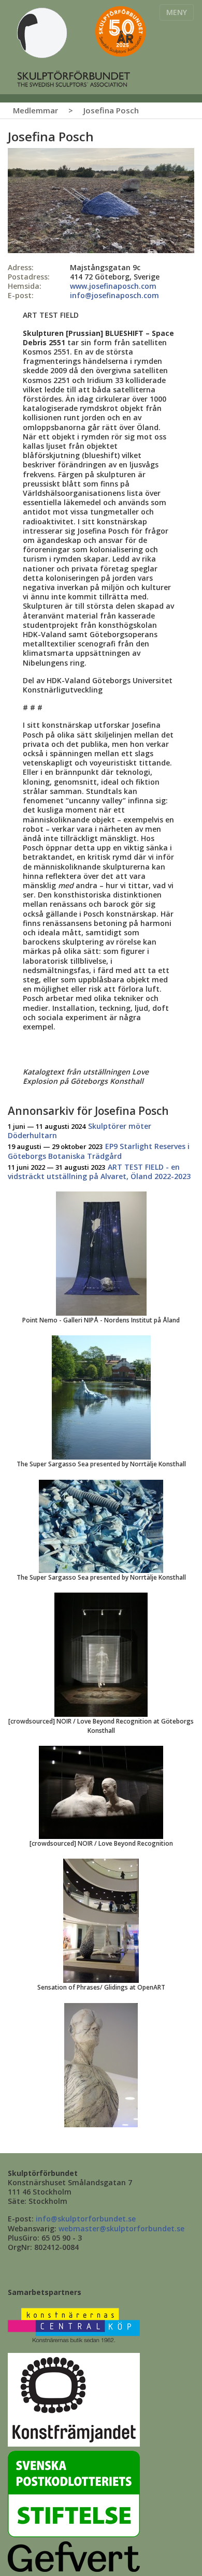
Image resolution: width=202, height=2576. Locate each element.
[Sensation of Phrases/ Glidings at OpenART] (101, 1920)
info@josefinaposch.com (114, 295)
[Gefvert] (74, 2556)
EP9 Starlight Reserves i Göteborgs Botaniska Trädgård (99, 1151)
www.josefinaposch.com (113, 286)
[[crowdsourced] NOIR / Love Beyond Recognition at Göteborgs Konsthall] (101, 1654)
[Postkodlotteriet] (74, 2493)
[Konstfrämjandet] (74, 2399)
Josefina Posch (111, 110)
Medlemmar (35, 110)
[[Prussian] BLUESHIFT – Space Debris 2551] (101, 200)
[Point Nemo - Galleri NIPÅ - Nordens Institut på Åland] (101, 1253)
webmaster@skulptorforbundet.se (121, 2228)
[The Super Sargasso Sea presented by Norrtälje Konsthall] (101, 1397)
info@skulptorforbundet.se (86, 2219)
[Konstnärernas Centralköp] (74, 2326)
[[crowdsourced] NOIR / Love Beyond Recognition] (101, 1792)
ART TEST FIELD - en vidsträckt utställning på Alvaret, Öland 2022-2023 (99, 1172)
